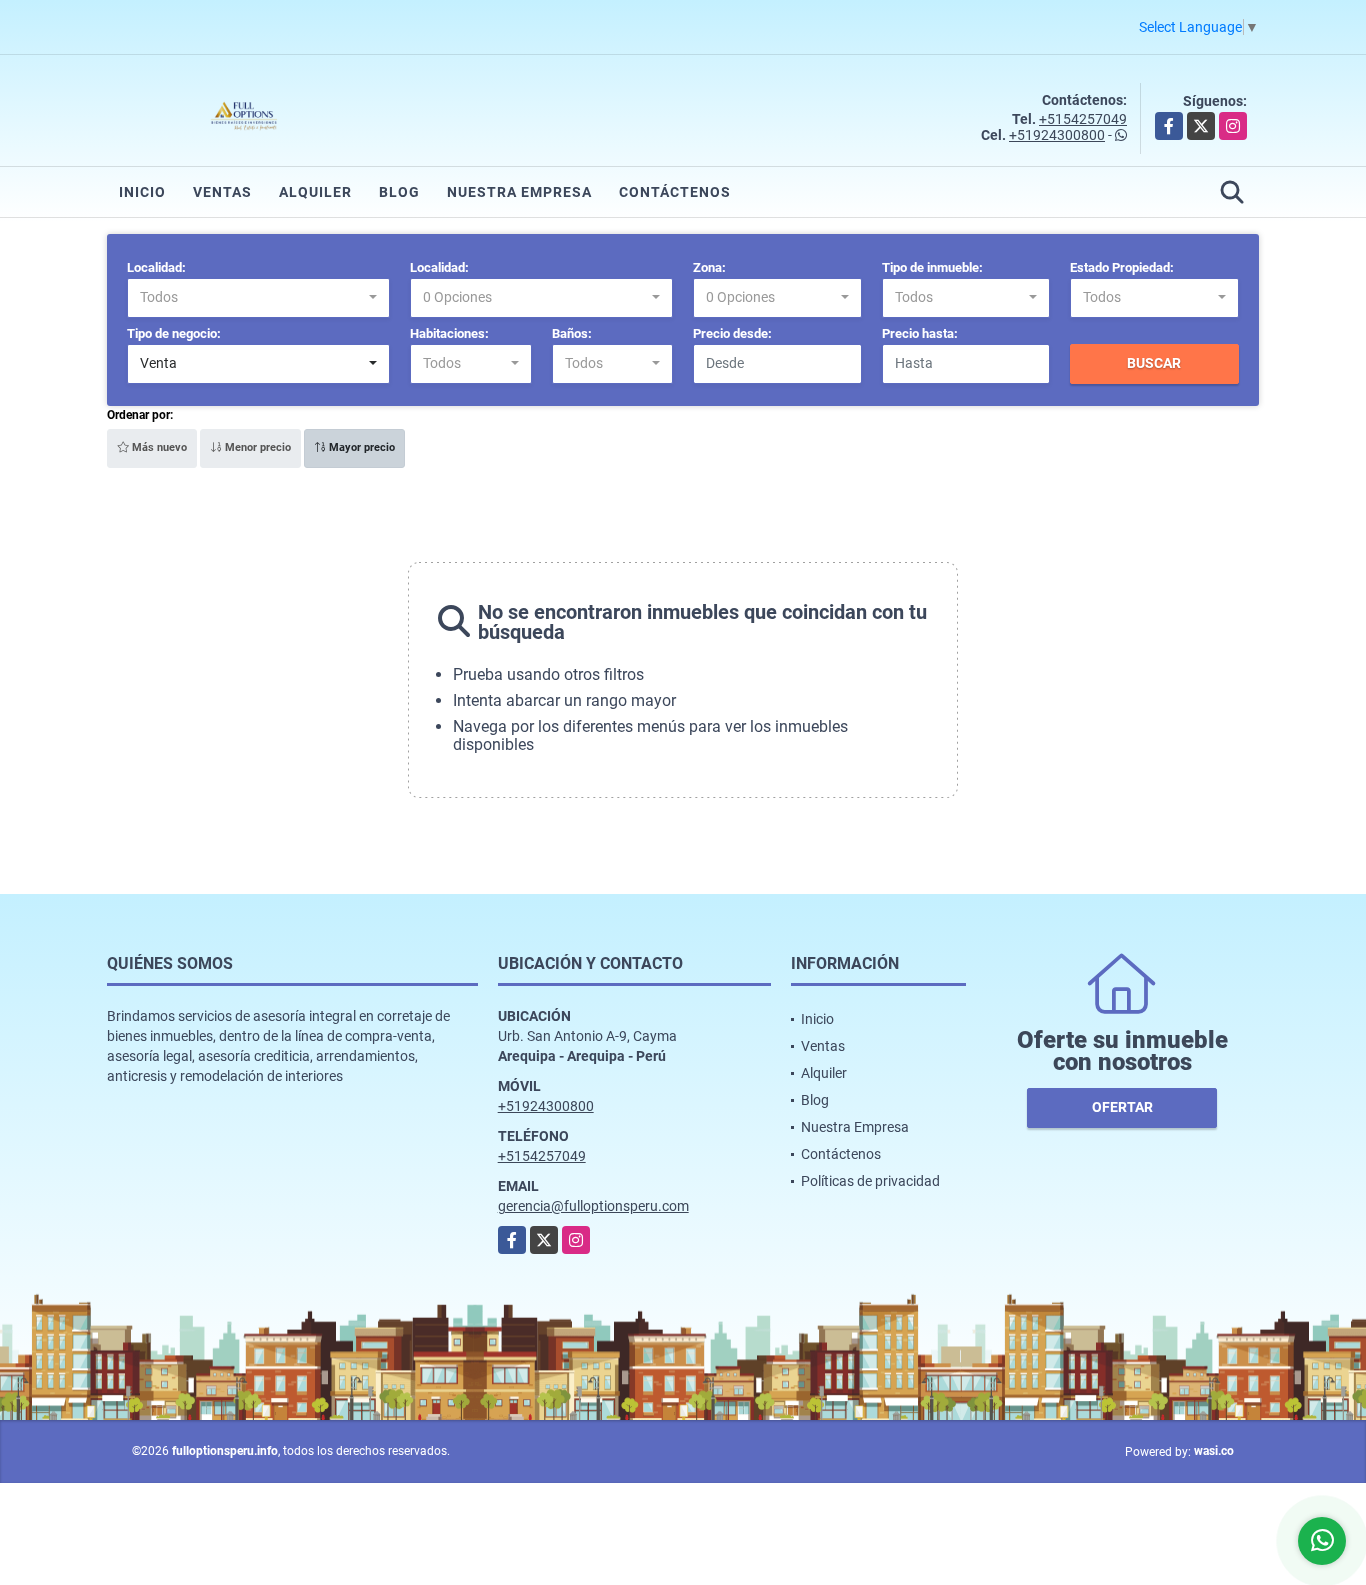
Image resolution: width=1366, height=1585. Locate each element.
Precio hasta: (920, 333)
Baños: (572, 333)
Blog (399, 192)
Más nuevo (158, 447)
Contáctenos (675, 192)
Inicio (142, 192)
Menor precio (256, 447)
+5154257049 (1083, 119)
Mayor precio (360, 447)
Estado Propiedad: (1122, 267)
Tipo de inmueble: (932, 267)
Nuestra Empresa (519, 192)
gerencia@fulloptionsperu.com (593, 1206)
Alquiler (315, 192)
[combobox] (258, 298)
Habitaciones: (449, 333)
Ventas (222, 192)
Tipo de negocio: (174, 333)
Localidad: (156, 267)
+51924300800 (1057, 135)
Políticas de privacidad (870, 1181)
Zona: (709, 267)
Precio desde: (732, 333)
